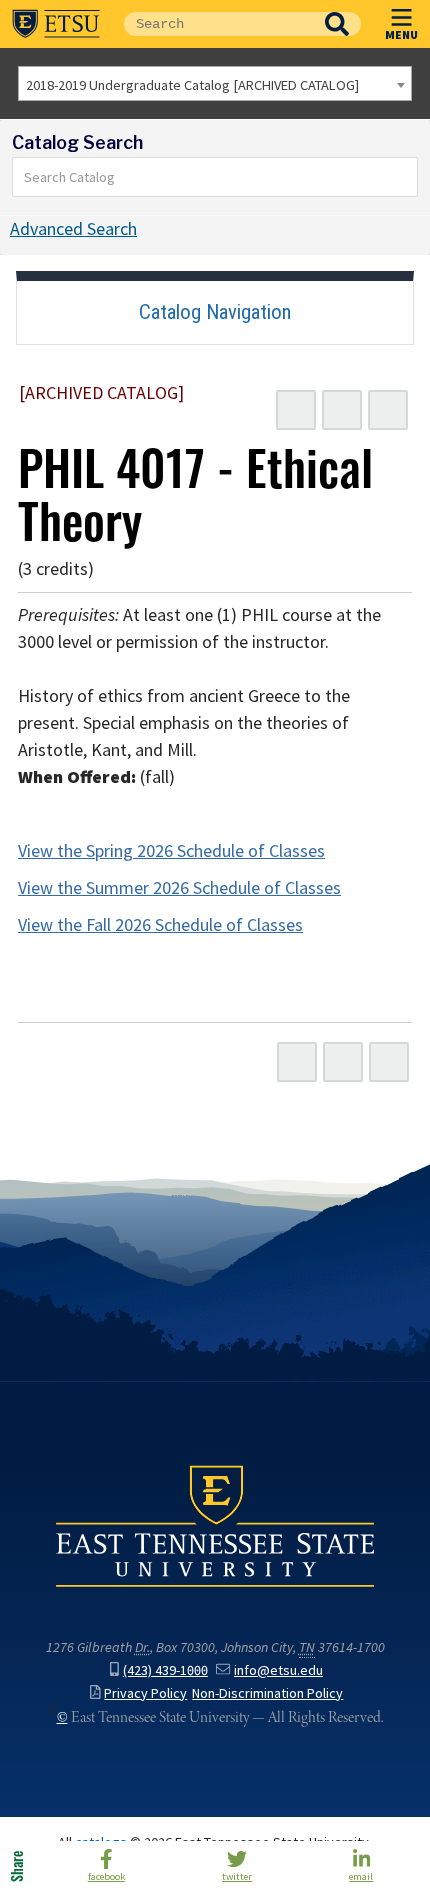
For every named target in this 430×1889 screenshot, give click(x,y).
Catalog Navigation (215, 312)
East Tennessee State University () (56, 24)
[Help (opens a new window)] (388, 410)
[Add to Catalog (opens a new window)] (296, 410)
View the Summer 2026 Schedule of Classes (179, 888)
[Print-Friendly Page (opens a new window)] (342, 410)
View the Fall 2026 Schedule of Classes (160, 925)
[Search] (403, 177)
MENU (401, 34)
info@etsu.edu (278, 1670)
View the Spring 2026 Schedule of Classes (171, 851)
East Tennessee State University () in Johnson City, (215, 1525)
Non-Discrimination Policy (267, 1693)
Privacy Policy (145, 1693)
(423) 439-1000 (165, 1670)
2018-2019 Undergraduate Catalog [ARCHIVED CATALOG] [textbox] (192, 85)
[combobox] (215, 83)
